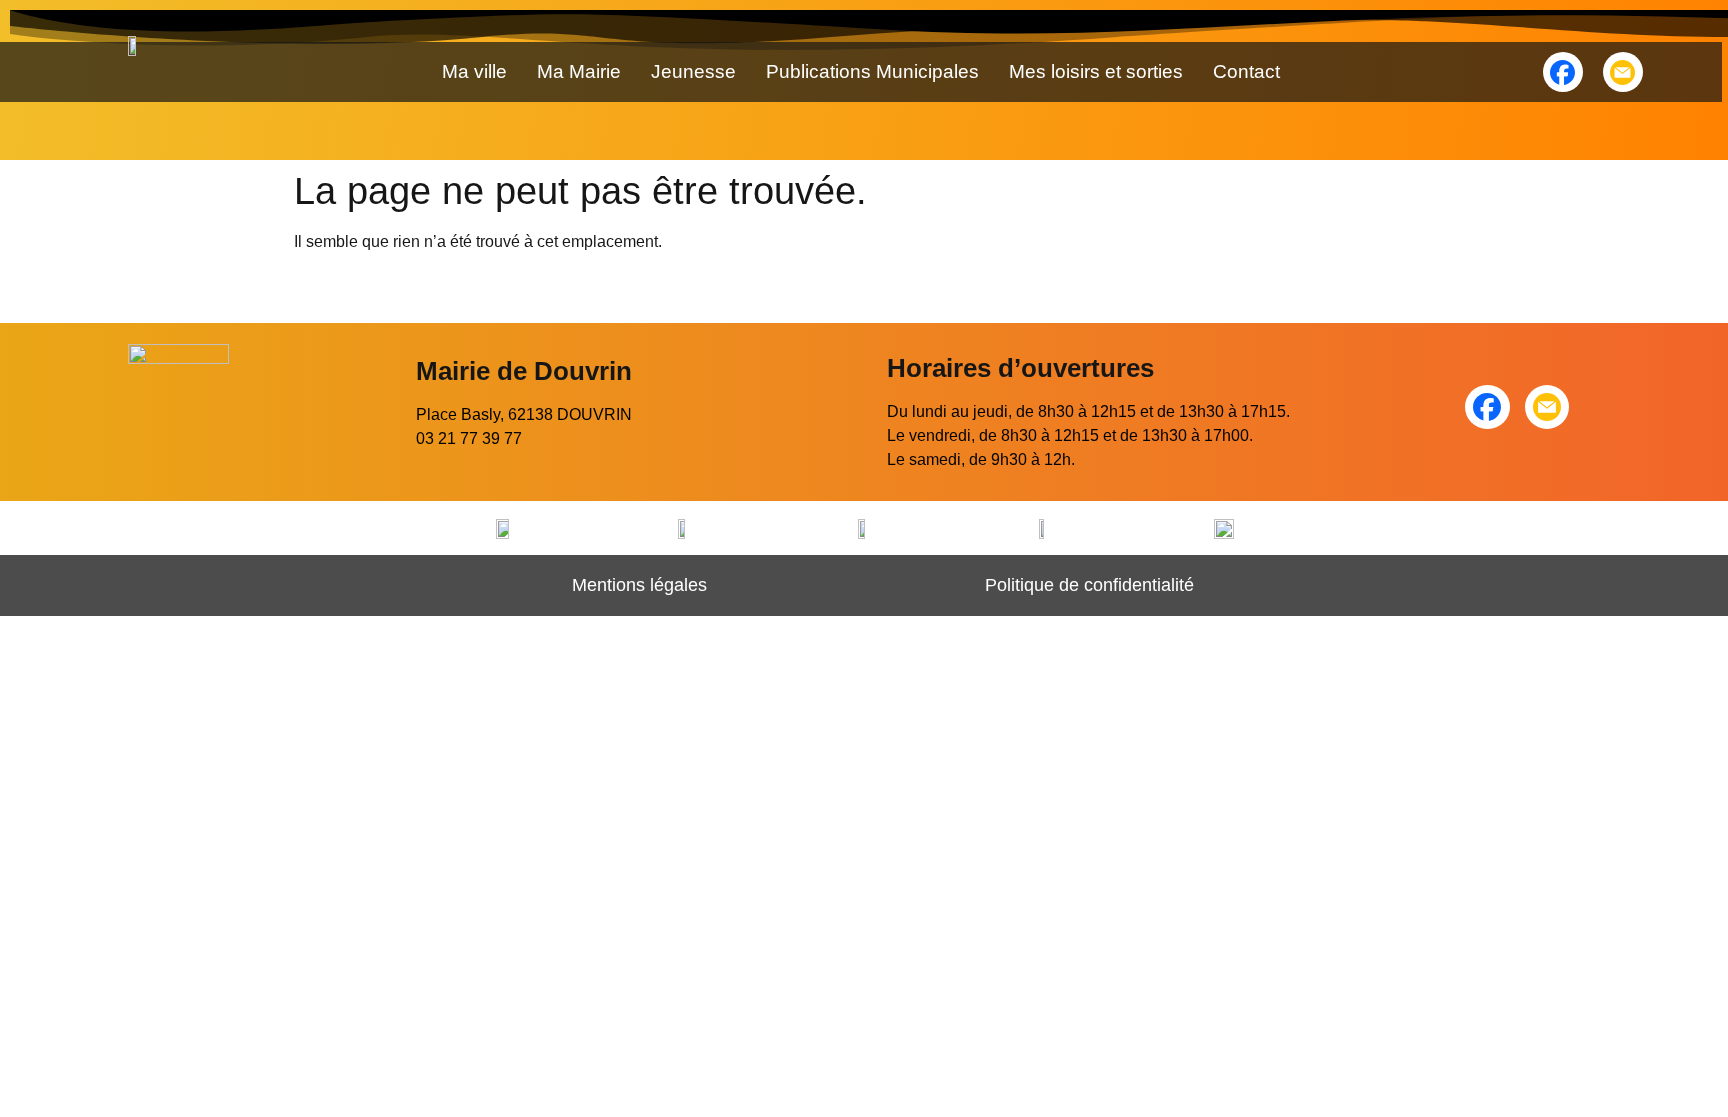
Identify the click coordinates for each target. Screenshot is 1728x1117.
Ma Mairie (579, 71)
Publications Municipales (872, 71)
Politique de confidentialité (1089, 585)
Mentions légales (639, 585)
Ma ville (474, 71)
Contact (1246, 71)
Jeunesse (693, 71)
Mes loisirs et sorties (1096, 71)
